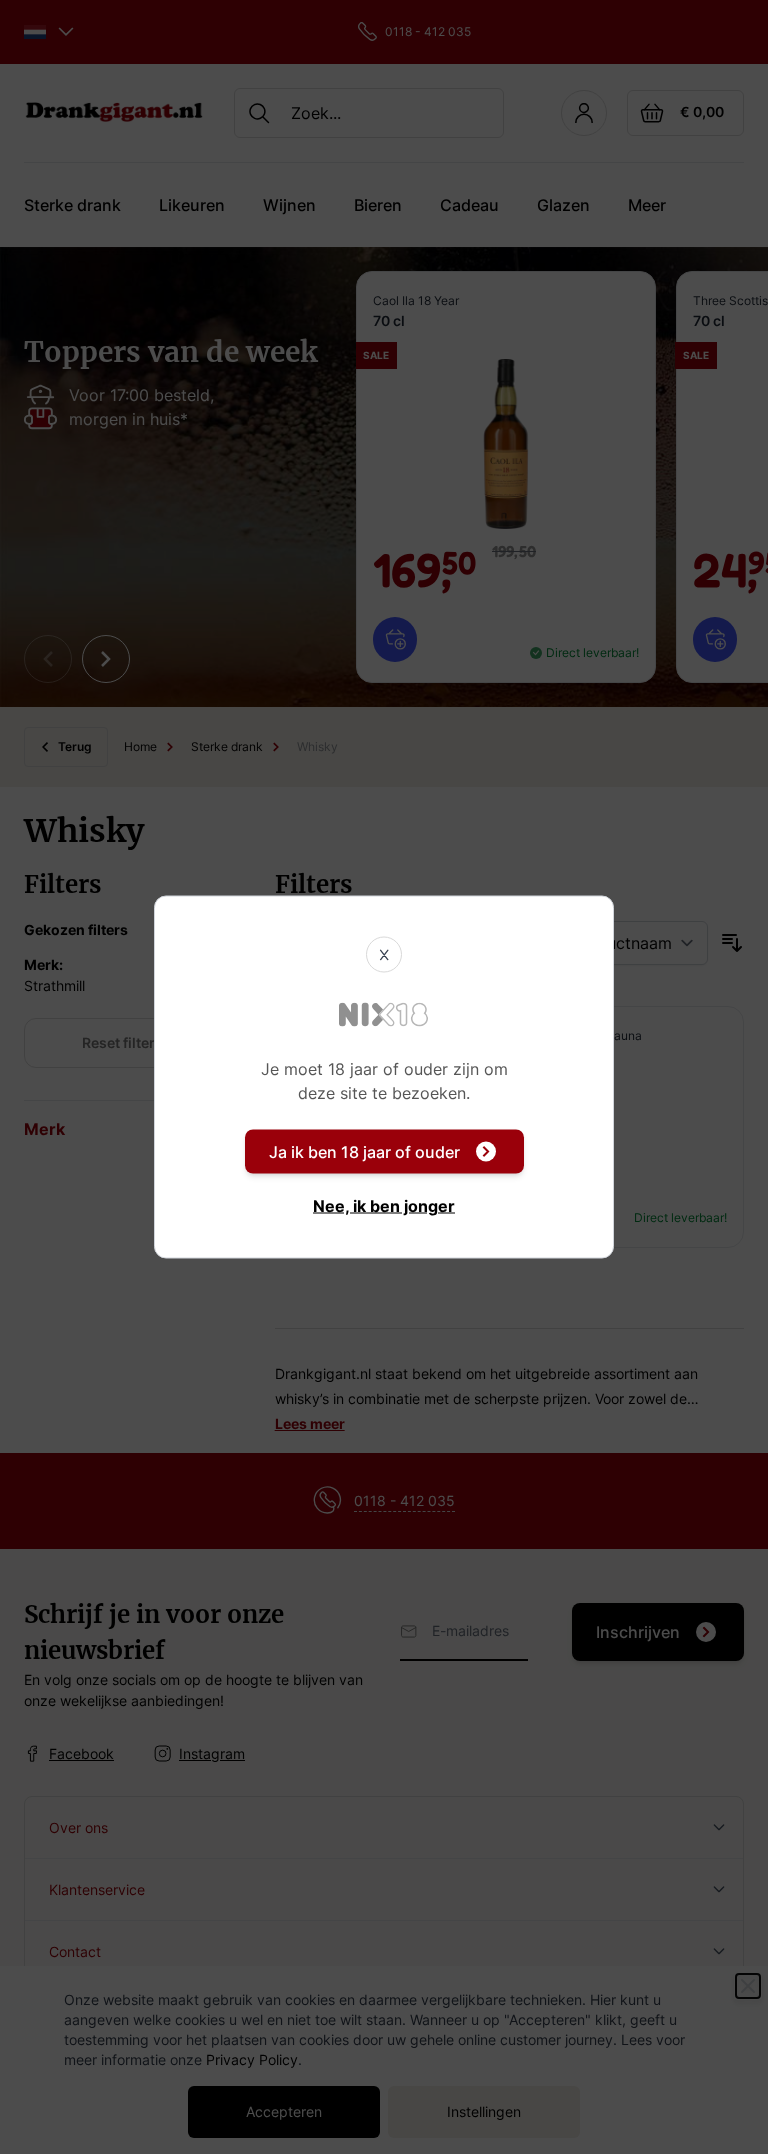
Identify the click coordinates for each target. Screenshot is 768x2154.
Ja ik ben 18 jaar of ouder (364, 1152)
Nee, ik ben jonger (384, 1206)
